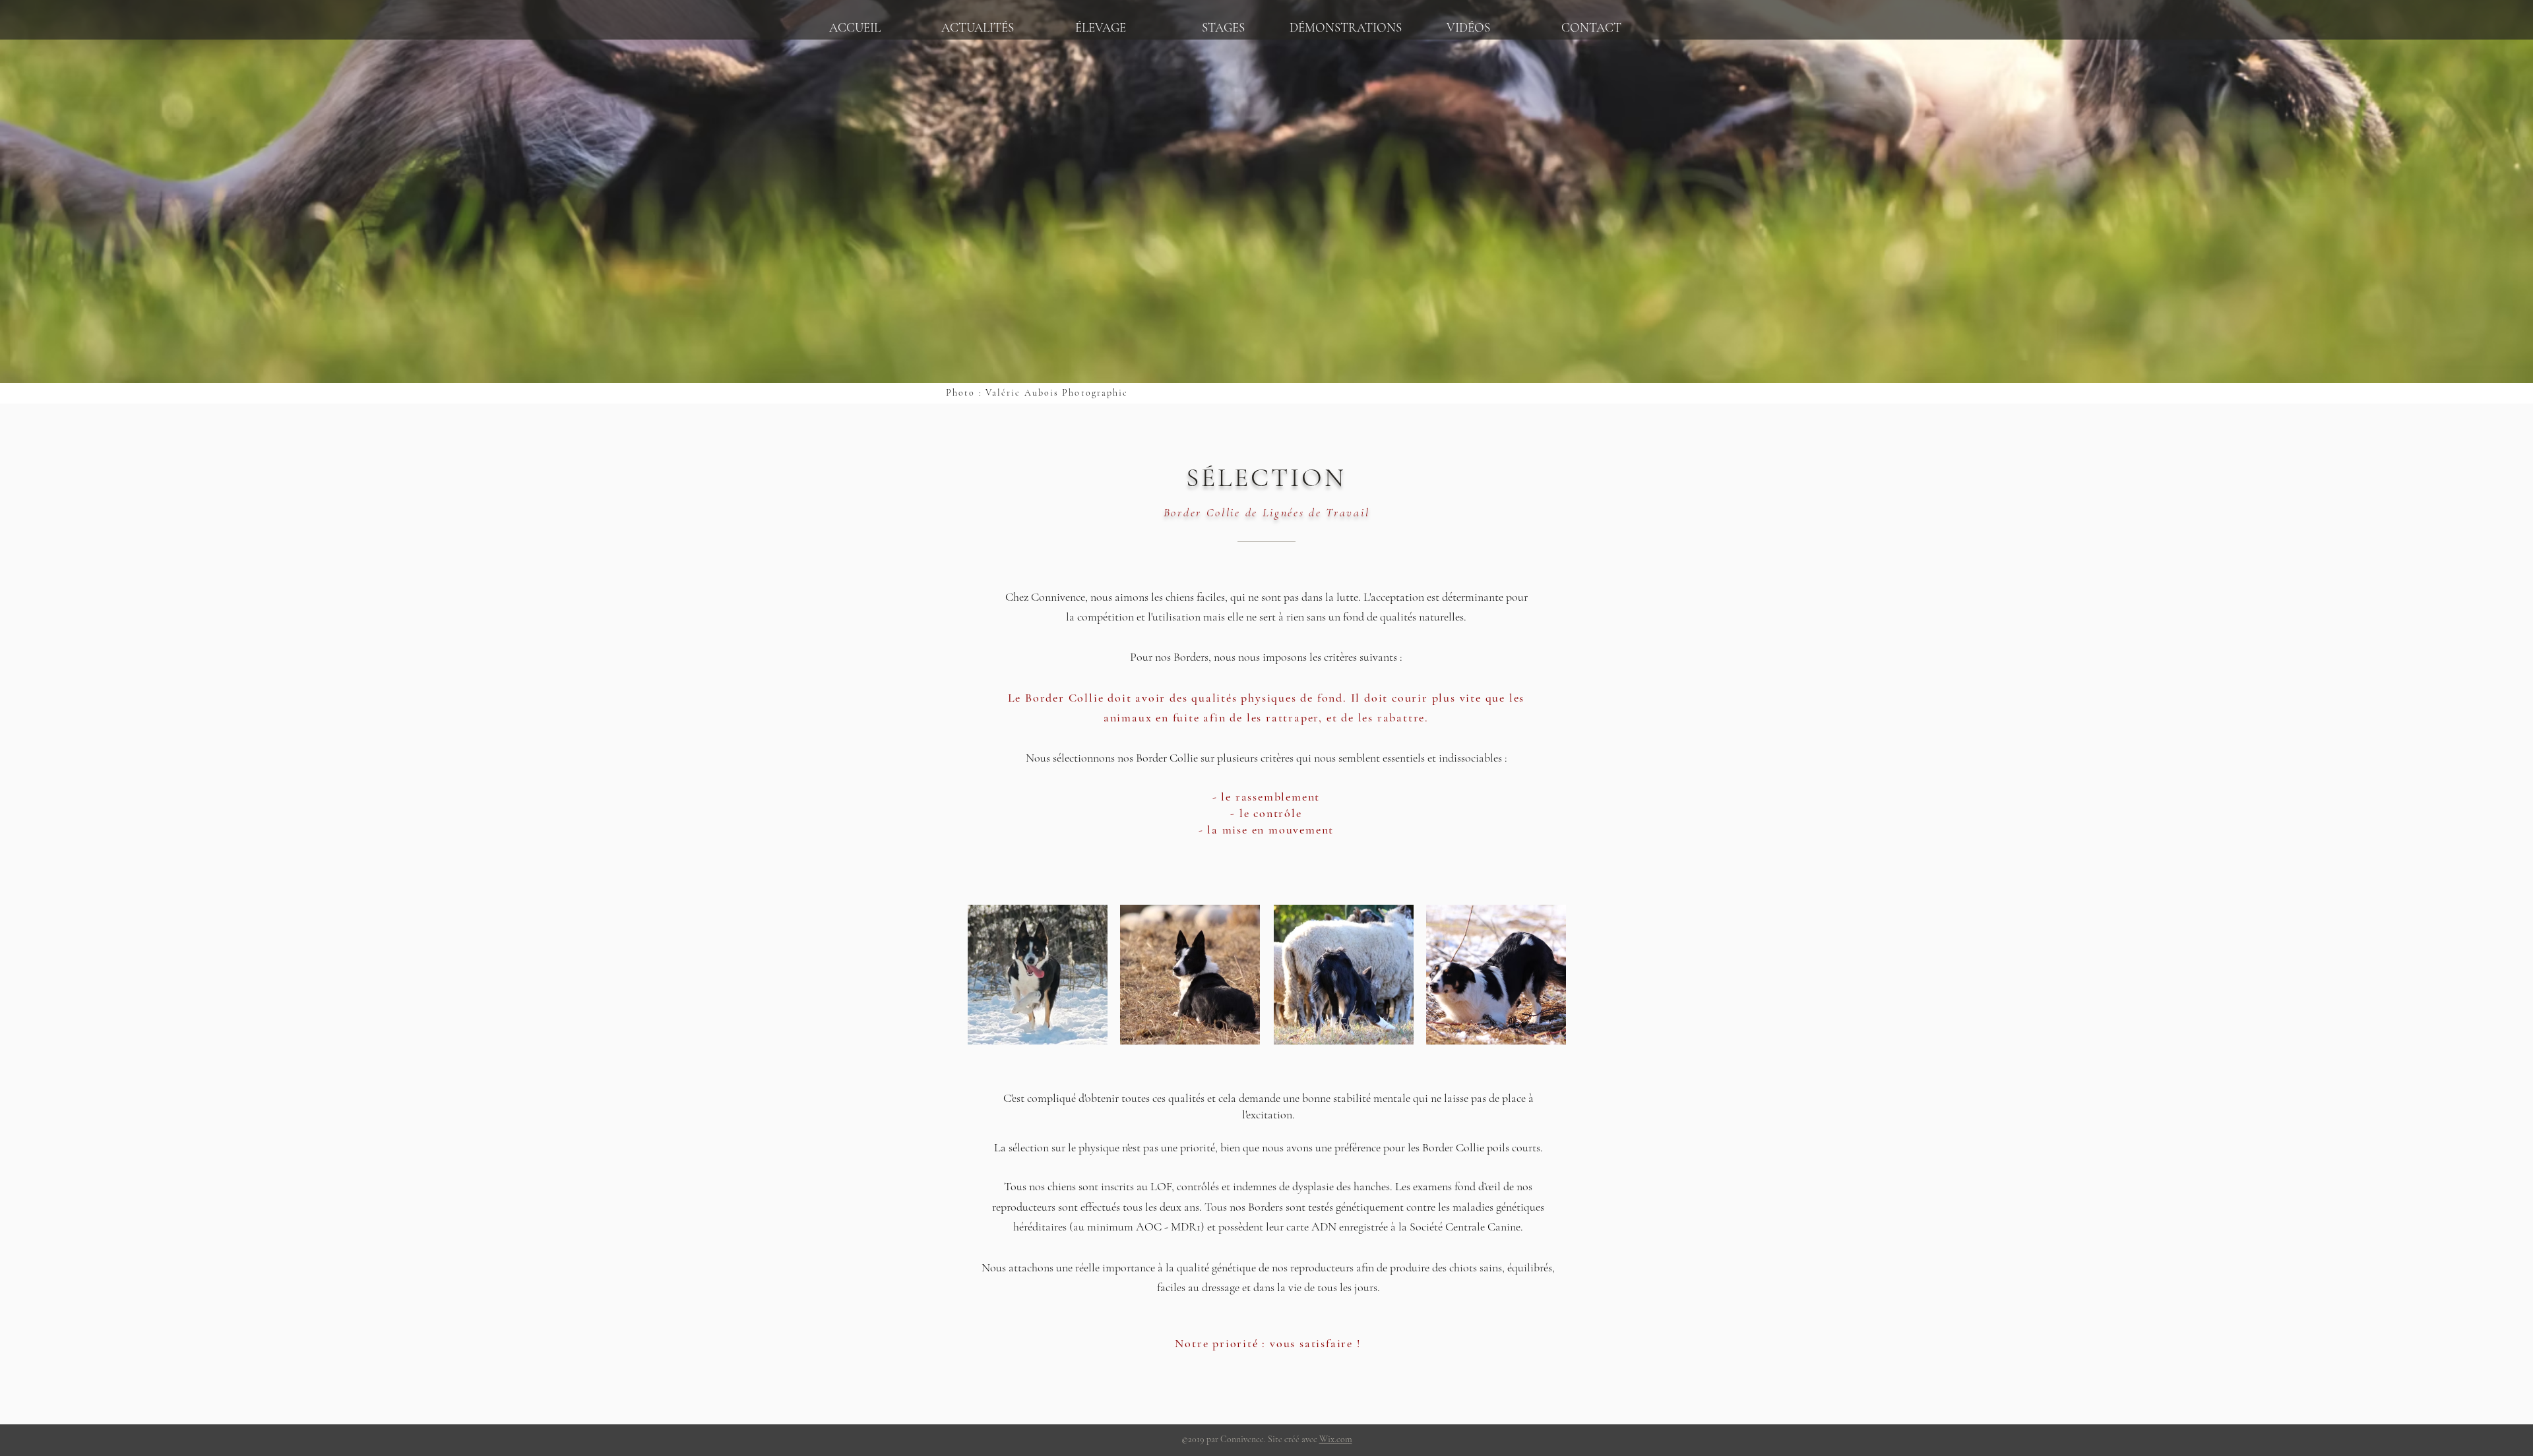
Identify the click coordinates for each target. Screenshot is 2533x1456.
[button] (1100, 22)
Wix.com (1336, 1439)
